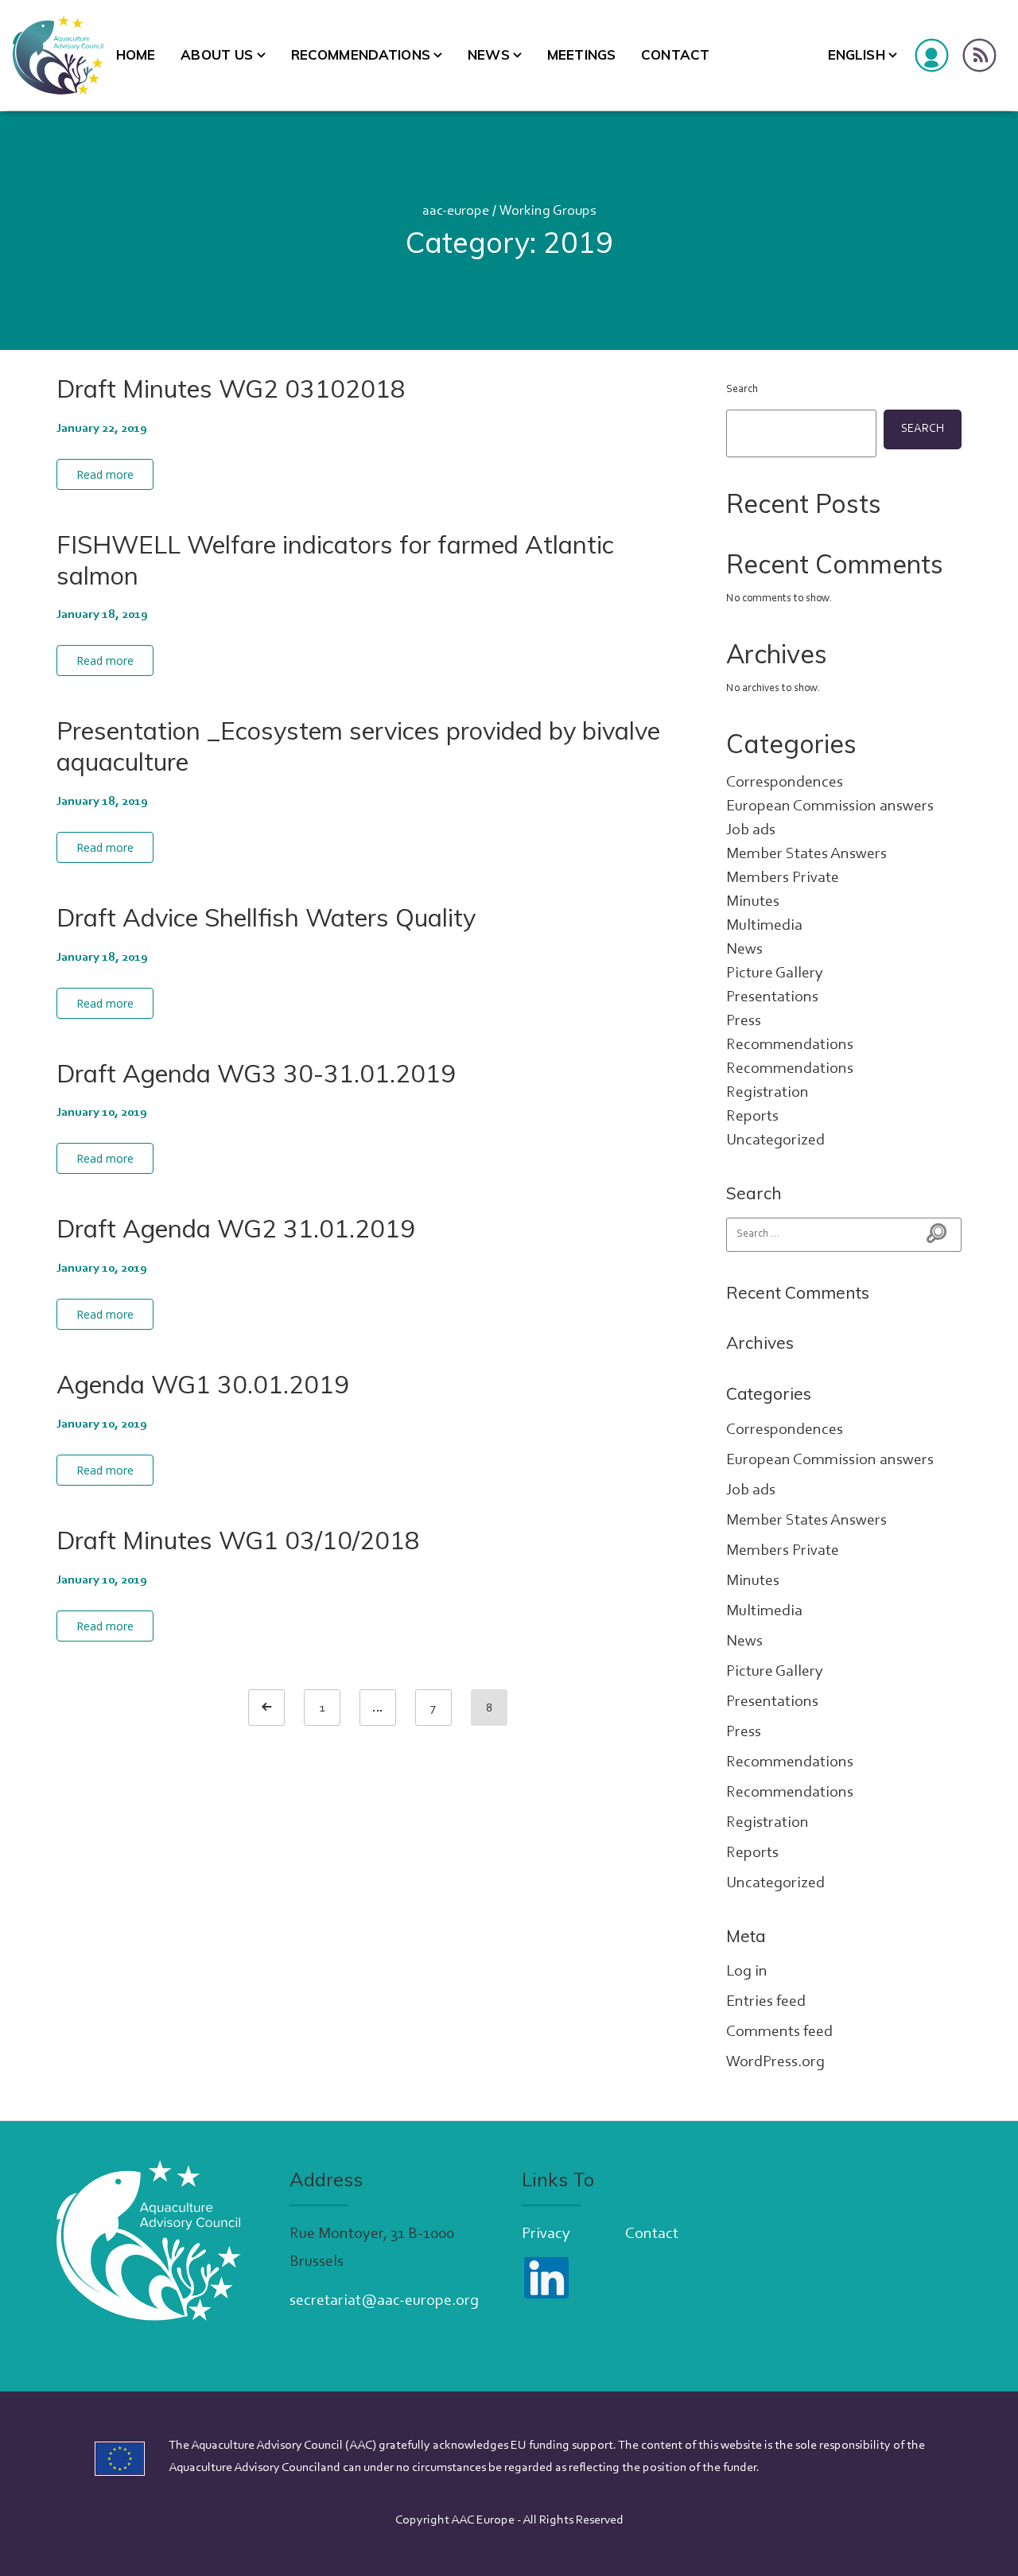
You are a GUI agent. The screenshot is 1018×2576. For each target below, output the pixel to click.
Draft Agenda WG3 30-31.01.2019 (256, 1073)
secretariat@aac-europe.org (384, 2301)
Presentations (772, 997)
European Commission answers (830, 806)
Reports (752, 1117)
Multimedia (764, 926)
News (489, 54)
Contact (675, 54)
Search (742, 390)
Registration (767, 1093)
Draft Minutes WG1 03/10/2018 (238, 1540)
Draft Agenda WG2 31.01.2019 (236, 1228)
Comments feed (779, 2032)
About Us (217, 54)
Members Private (783, 878)
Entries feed (766, 2002)
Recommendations (361, 54)
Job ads (751, 830)
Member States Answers (806, 854)
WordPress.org (775, 2062)
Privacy (546, 2234)
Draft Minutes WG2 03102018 (231, 389)
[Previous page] (266, 1708)
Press (744, 1021)
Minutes (753, 902)
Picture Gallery (775, 973)
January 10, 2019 (102, 1113)
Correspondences (785, 783)
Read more (105, 474)
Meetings (581, 54)
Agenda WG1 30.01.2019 (203, 1384)
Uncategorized (775, 1140)
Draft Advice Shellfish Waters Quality (266, 917)
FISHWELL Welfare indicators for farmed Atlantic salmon (335, 560)
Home (136, 54)
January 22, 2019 (102, 429)
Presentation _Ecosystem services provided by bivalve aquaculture (358, 746)
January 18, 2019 (102, 615)
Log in (747, 1972)
